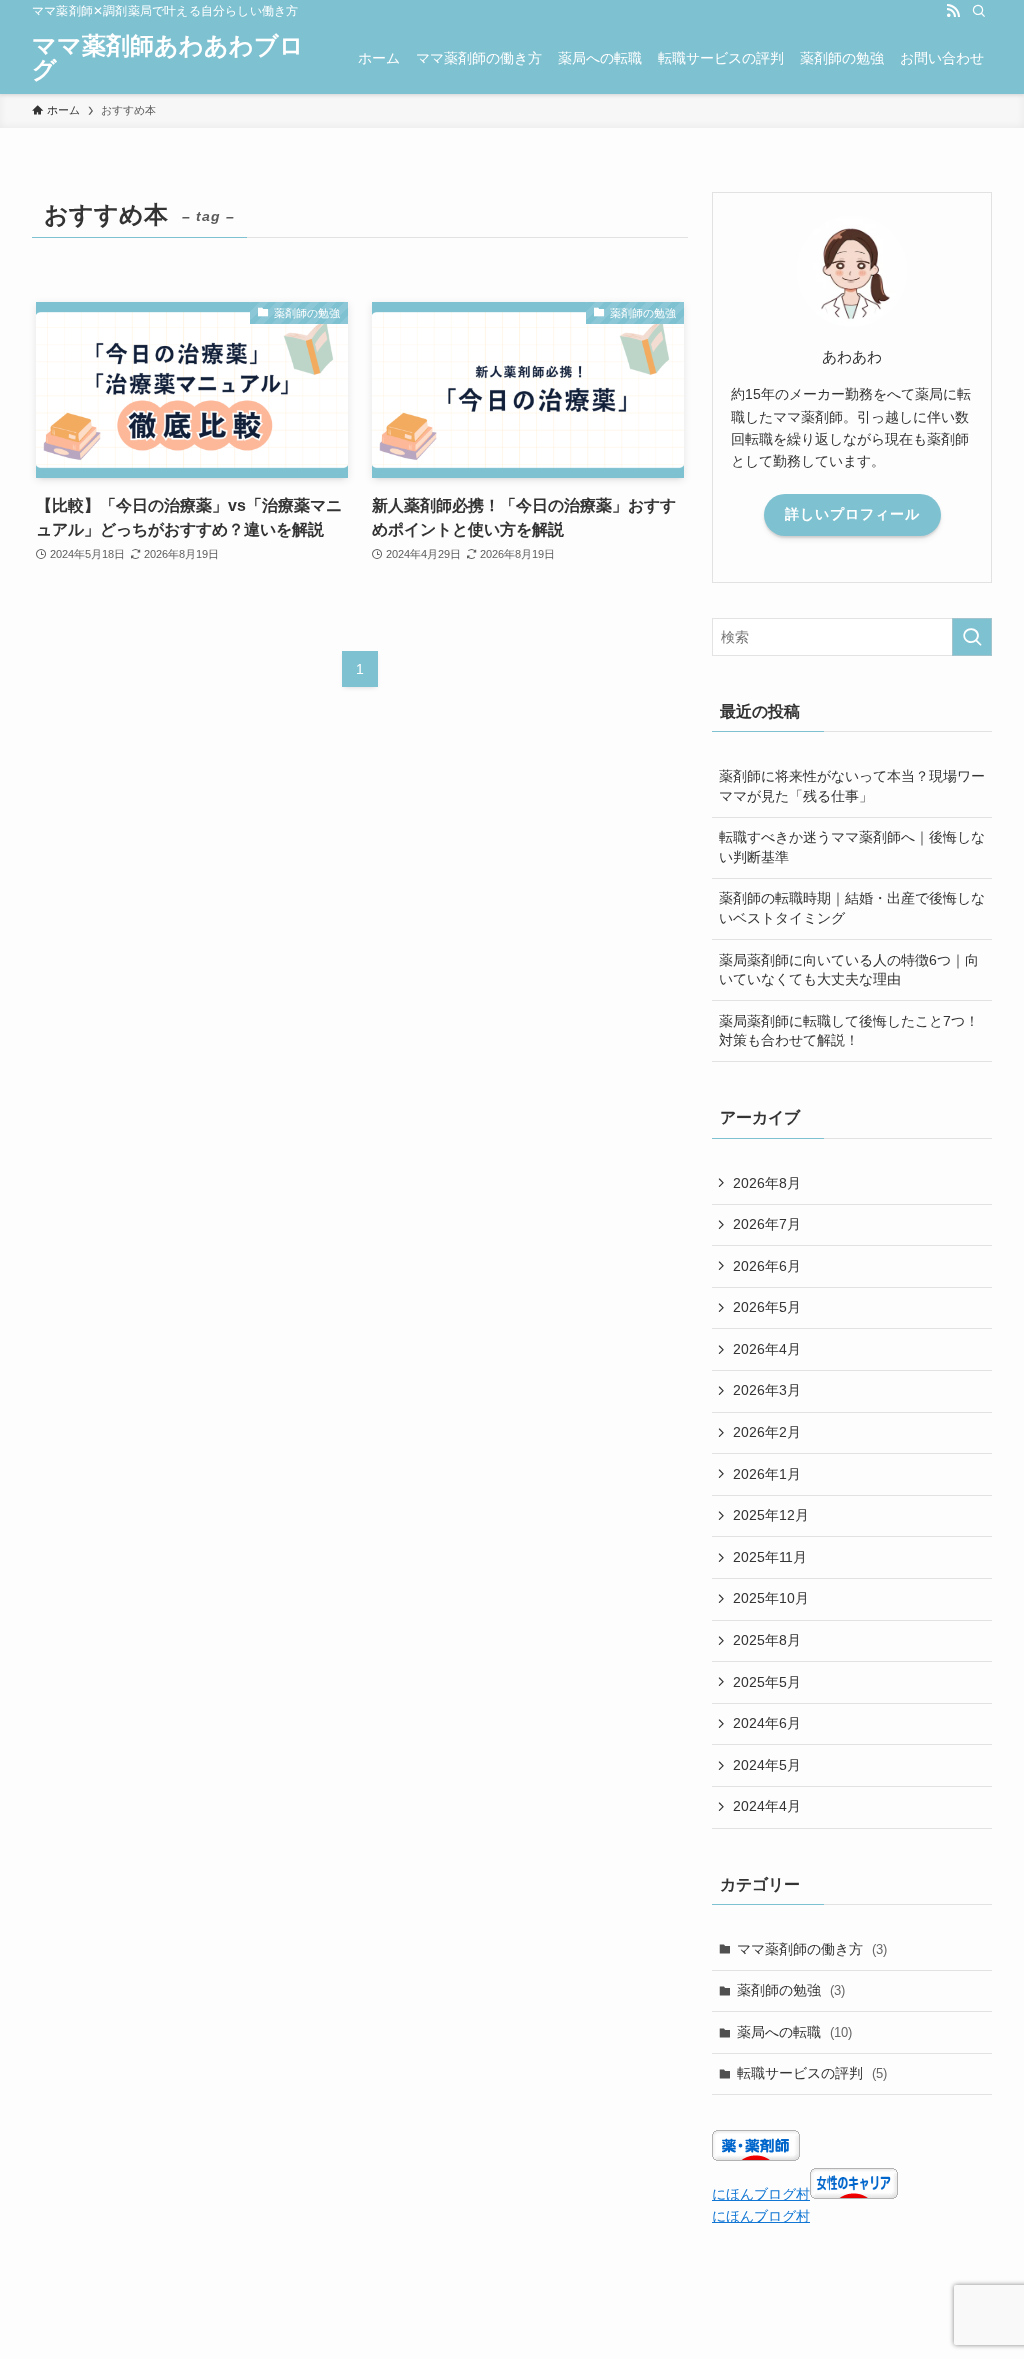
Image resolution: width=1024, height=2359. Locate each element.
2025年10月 (771, 1598)
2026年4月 (767, 1349)
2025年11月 (770, 1557)
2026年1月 (767, 1474)
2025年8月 (767, 1640)
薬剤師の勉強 (791, 1990)
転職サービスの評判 (812, 2073)
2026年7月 (767, 1224)
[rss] (953, 11)
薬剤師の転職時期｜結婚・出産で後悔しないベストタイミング (852, 908)
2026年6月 (767, 1266)
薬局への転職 (794, 2032)
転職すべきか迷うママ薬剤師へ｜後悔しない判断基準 (852, 847)
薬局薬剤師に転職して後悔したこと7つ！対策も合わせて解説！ (849, 1031)
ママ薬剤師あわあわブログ (168, 58)
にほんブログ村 (761, 2194)
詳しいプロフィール (852, 514)
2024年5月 (767, 1765)
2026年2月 (767, 1432)
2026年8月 (767, 1183)
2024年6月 (767, 1723)
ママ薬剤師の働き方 (812, 1949)
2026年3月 (767, 1390)
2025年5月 (767, 1682)
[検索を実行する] (972, 637)
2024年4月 (767, 1806)
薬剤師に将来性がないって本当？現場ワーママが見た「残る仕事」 (852, 786)
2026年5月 (767, 1307)
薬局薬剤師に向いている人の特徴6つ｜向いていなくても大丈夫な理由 (849, 970)
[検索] (979, 11)
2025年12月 (771, 1515)
